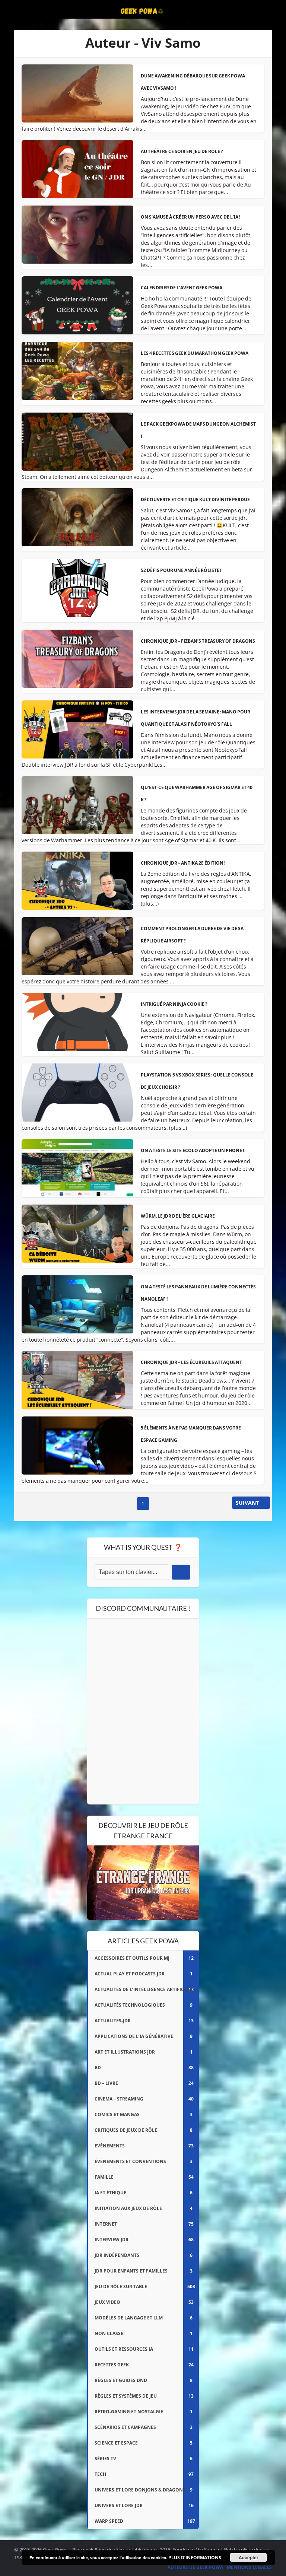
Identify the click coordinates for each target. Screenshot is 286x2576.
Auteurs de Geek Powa (195, 2567)
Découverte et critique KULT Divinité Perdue (195, 500)
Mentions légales (249, 2567)
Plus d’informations (195, 2558)
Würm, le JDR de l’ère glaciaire (178, 1216)
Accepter (249, 2557)
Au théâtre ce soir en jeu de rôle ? (182, 151)
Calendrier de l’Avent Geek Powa (182, 288)
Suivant (247, 1503)
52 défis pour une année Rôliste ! (181, 570)
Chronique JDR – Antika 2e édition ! (183, 863)
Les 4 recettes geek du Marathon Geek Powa (195, 353)
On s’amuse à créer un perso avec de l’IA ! (190, 217)
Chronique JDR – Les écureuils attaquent (191, 1362)
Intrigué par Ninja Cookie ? (174, 1004)
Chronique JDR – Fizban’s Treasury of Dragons (198, 641)
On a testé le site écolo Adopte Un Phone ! (192, 1150)
